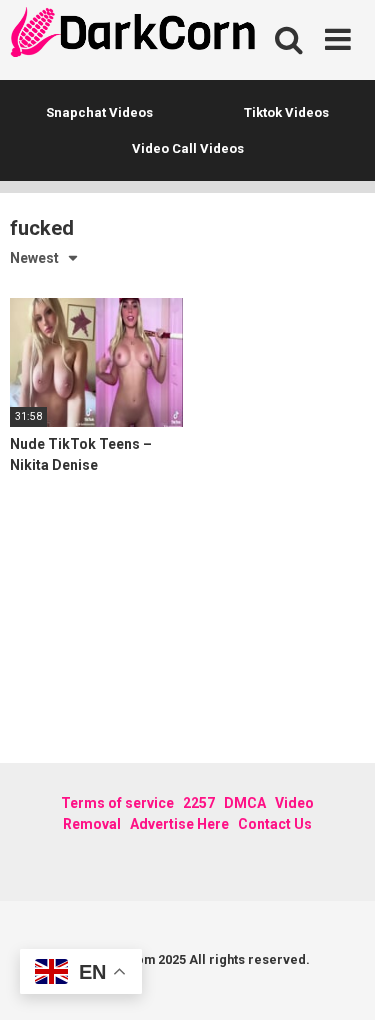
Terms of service (117, 803)
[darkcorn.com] (135, 35)
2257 (199, 803)
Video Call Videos (188, 148)
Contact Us (275, 824)
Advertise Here (179, 824)
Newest (34, 258)
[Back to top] (338, 979)
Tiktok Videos (286, 112)
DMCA (245, 803)
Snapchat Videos (99, 112)
